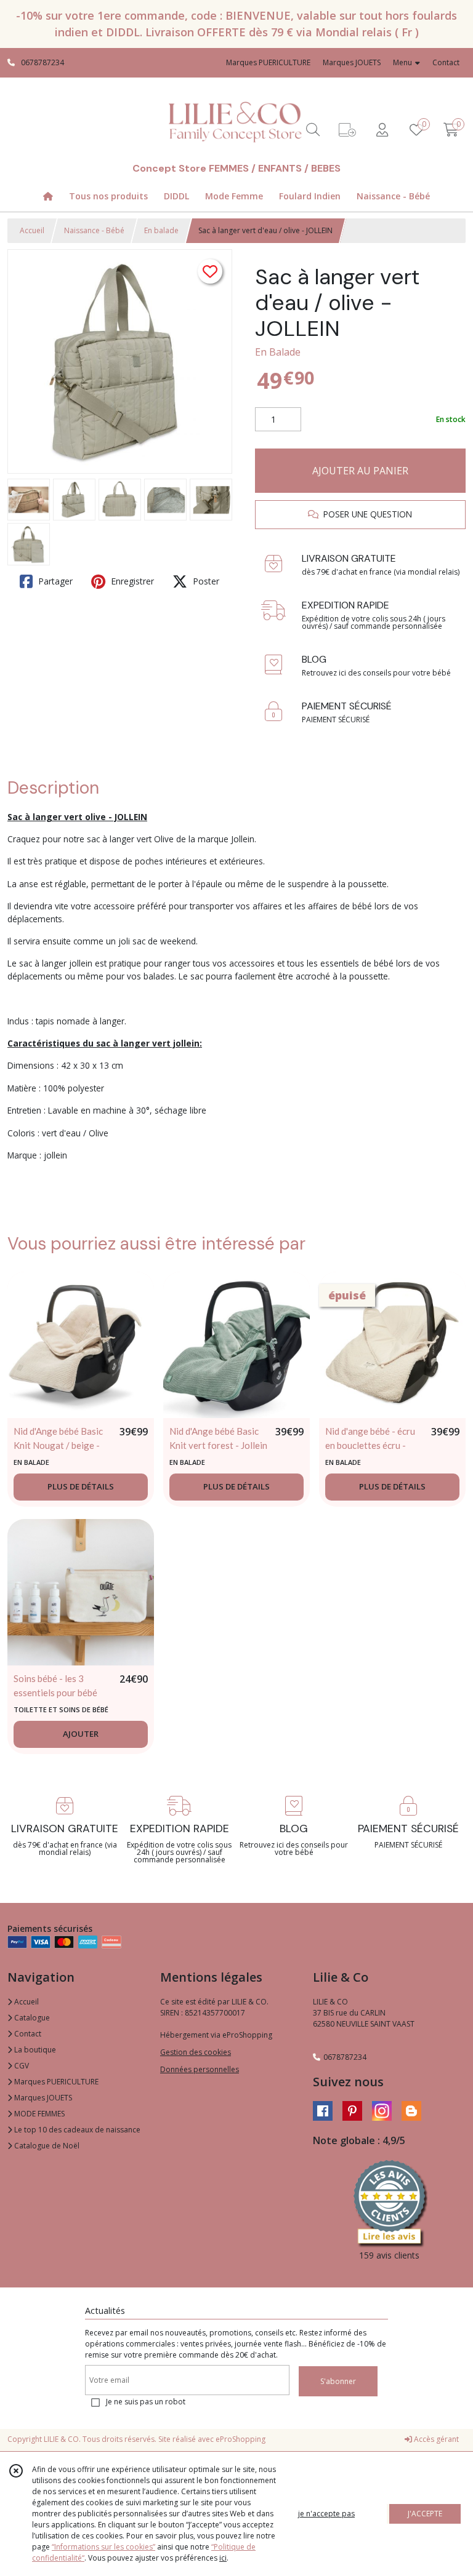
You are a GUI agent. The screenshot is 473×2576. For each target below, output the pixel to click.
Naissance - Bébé (94, 230)
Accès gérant (435, 2439)
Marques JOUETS (42, 2098)
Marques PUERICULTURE (55, 2082)
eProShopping (241, 2439)
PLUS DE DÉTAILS (81, 1486)
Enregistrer (131, 581)
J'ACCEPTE (425, 2514)
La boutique (34, 2050)
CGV (21, 2066)
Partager (54, 581)
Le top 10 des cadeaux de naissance (76, 2130)
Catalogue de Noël (46, 2146)
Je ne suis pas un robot (146, 2402)
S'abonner (338, 2381)
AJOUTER (81, 1734)
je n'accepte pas (326, 2514)
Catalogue (31, 2018)
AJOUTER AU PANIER (360, 471)
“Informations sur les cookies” (103, 2547)
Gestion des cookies (196, 2052)
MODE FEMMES (38, 2114)
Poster (205, 581)
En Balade (278, 352)
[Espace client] (382, 130)
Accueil (32, 230)
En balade (161, 230)
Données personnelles (200, 2069)
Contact (446, 62)
